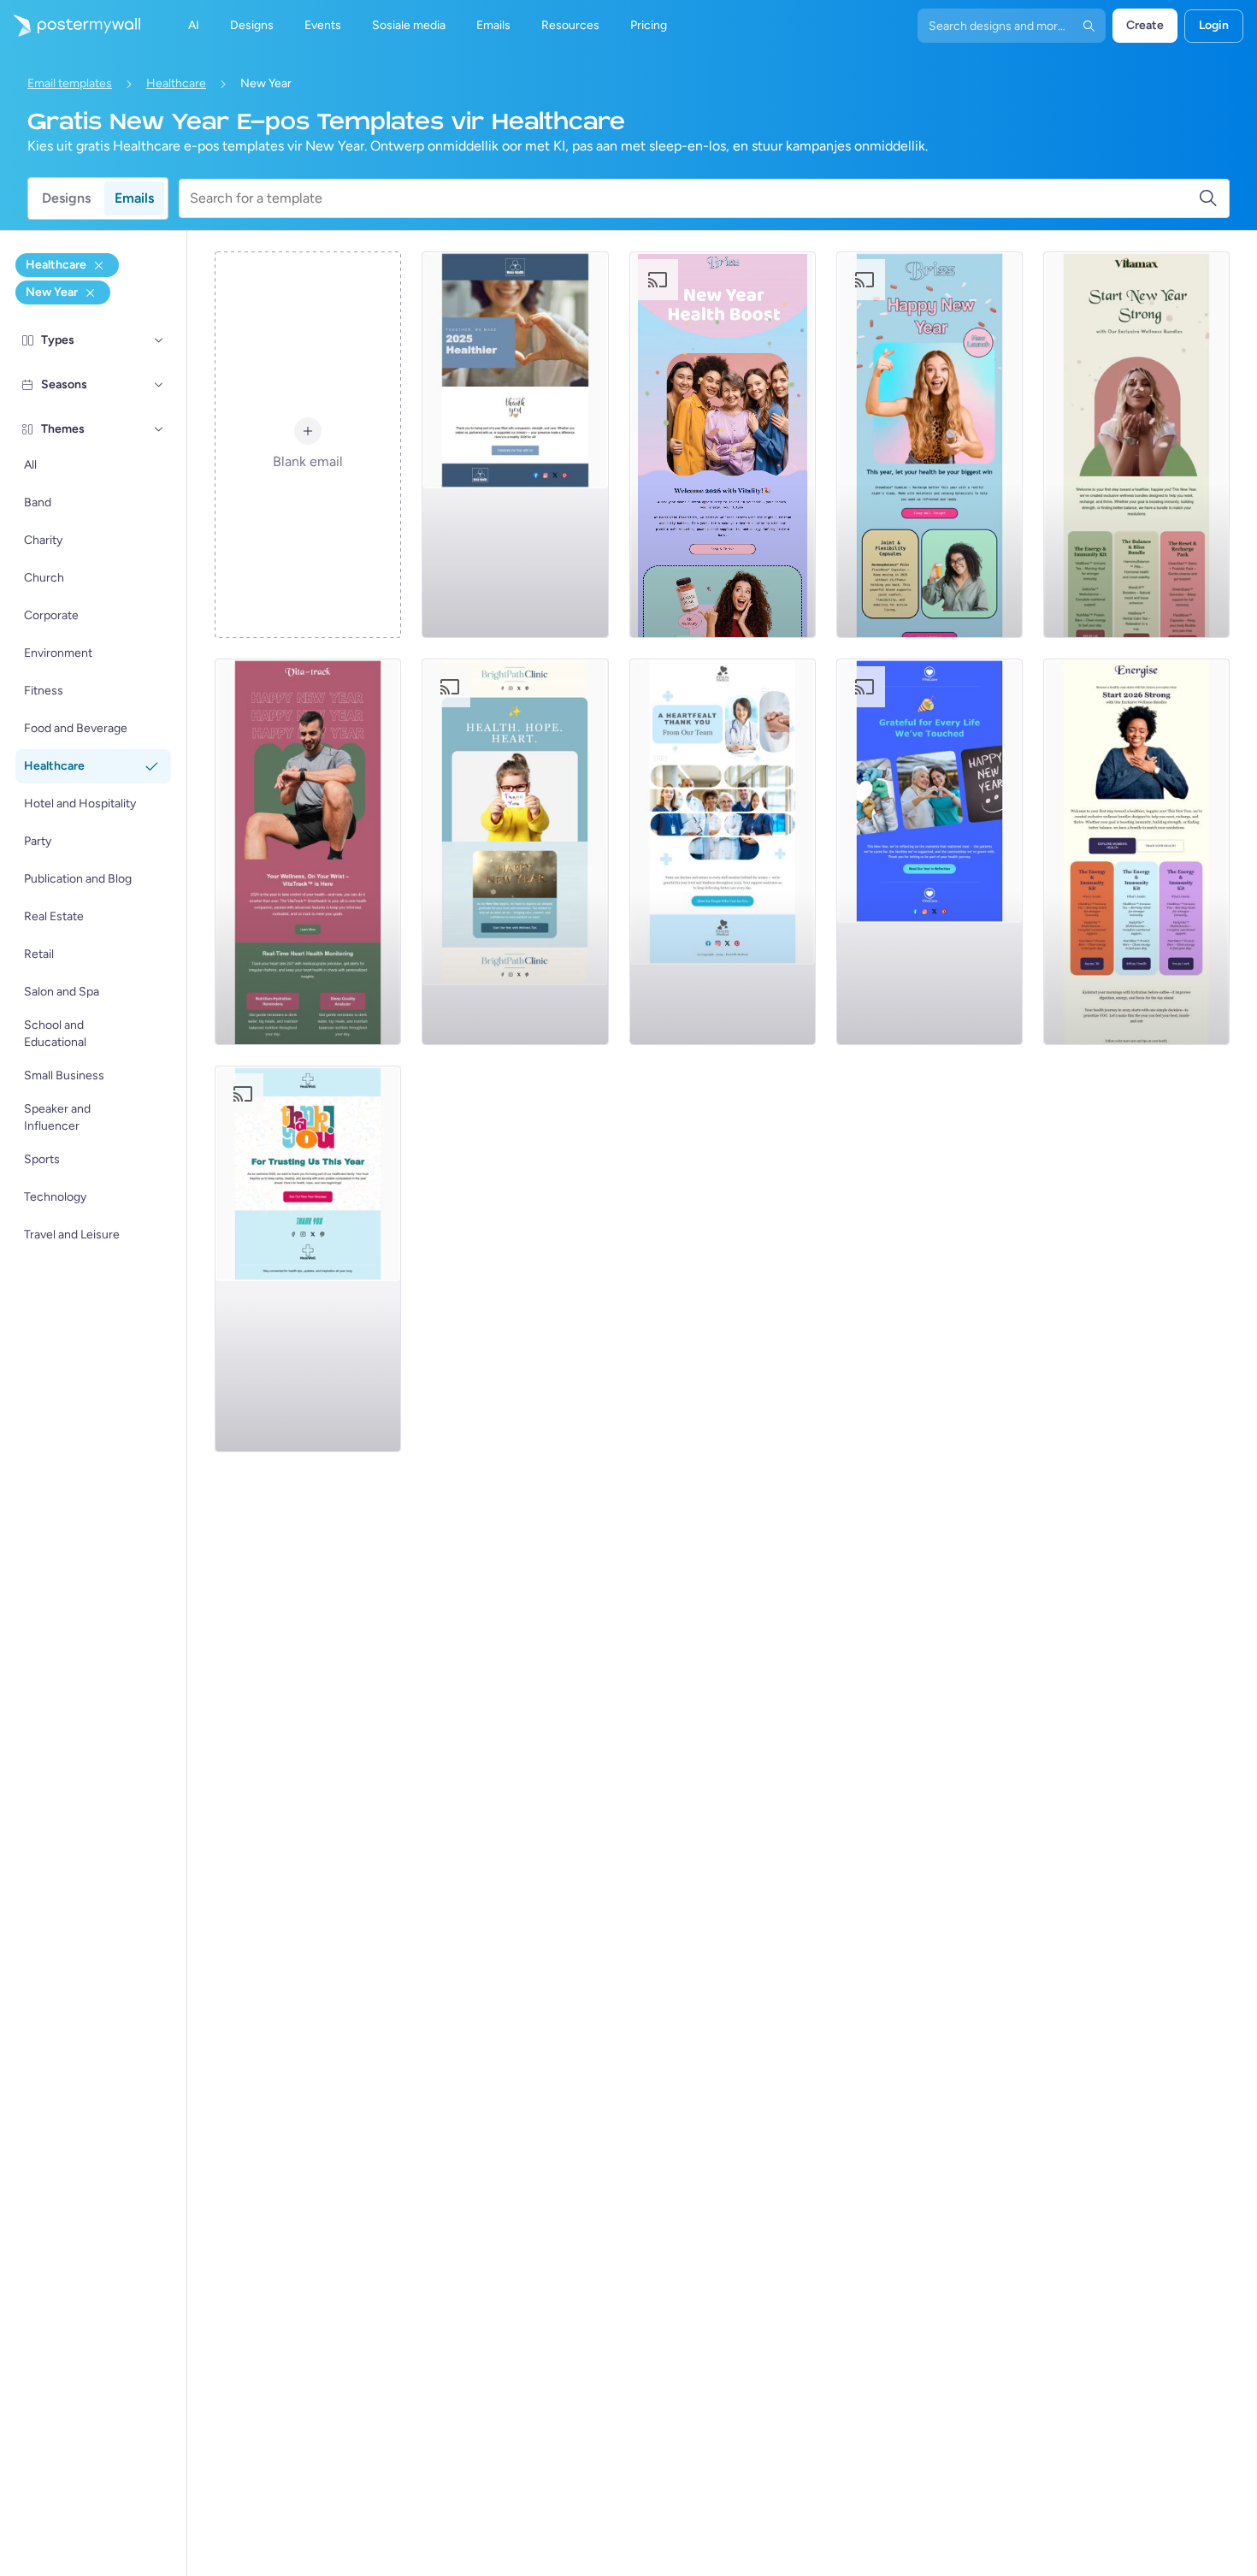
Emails (134, 198)
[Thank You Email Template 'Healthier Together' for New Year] (515, 445)
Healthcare (176, 83)
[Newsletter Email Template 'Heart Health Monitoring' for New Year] (308, 852)
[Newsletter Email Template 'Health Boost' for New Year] (723, 445)
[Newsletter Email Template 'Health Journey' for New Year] (1136, 852)
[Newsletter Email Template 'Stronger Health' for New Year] (929, 445)
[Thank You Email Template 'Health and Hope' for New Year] (515, 852)
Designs (66, 198)
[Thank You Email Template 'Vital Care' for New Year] (929, 852)
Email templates (70, 83)
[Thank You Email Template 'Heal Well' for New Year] (308, 1259)
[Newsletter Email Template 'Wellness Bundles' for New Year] (1136, 445)
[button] (159, 340)
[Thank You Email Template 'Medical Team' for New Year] (723, 852)
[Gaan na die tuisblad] (70, 26)
